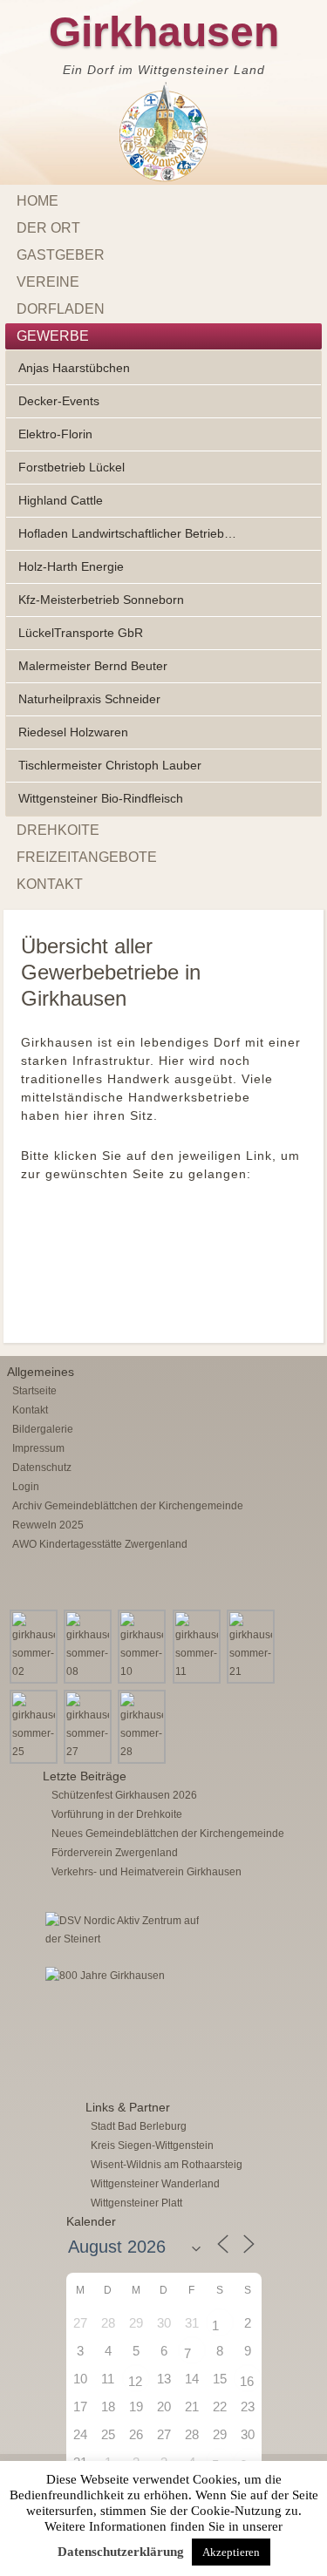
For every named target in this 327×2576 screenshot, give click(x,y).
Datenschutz (42, 1468)
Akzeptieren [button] (231, 2552)
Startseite (34, 1391)
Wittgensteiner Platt (136, 2203)
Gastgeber (61, 255)
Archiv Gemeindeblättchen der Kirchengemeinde (128, 1506)
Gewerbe (53, 336)
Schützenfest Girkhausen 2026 (124, 1795)
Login (26, 1487)
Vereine (48, 282)
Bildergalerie (43, 1429)
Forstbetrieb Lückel (72, 467)
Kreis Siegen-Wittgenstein (152, 2146)
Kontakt (50, 884)
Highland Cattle (61, 500)
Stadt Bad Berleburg (139, 2126)
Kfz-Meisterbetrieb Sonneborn (101, 600)
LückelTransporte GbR (81, 633)
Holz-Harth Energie (71, 566)
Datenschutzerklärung (121, 2552)
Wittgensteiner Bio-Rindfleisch (101, 798)
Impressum (38, 1448)
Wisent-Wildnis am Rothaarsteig (167, 2165)
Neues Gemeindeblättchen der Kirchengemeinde (168, 1834)
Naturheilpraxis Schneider (89, 699)
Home (37, 201)
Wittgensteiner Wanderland (155, 2184)
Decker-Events (59, 401)
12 (135, 2381)
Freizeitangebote (87, 857)
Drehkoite (58, 830)
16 (247, 2381)
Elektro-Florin (55, 434)
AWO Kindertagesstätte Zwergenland (100, 1544)
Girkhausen (164, 32)
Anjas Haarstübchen (74, 368)
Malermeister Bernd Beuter (93, 666)
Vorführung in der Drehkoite (117, 1814)
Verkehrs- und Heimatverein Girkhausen (146, 1872)
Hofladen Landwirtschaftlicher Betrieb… (127, 533)
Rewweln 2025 (48, 1525)
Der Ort (48, 228)
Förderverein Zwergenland (115, 1853)
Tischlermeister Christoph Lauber (110, 765)
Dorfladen (61, 309)
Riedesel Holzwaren (73, 732)
